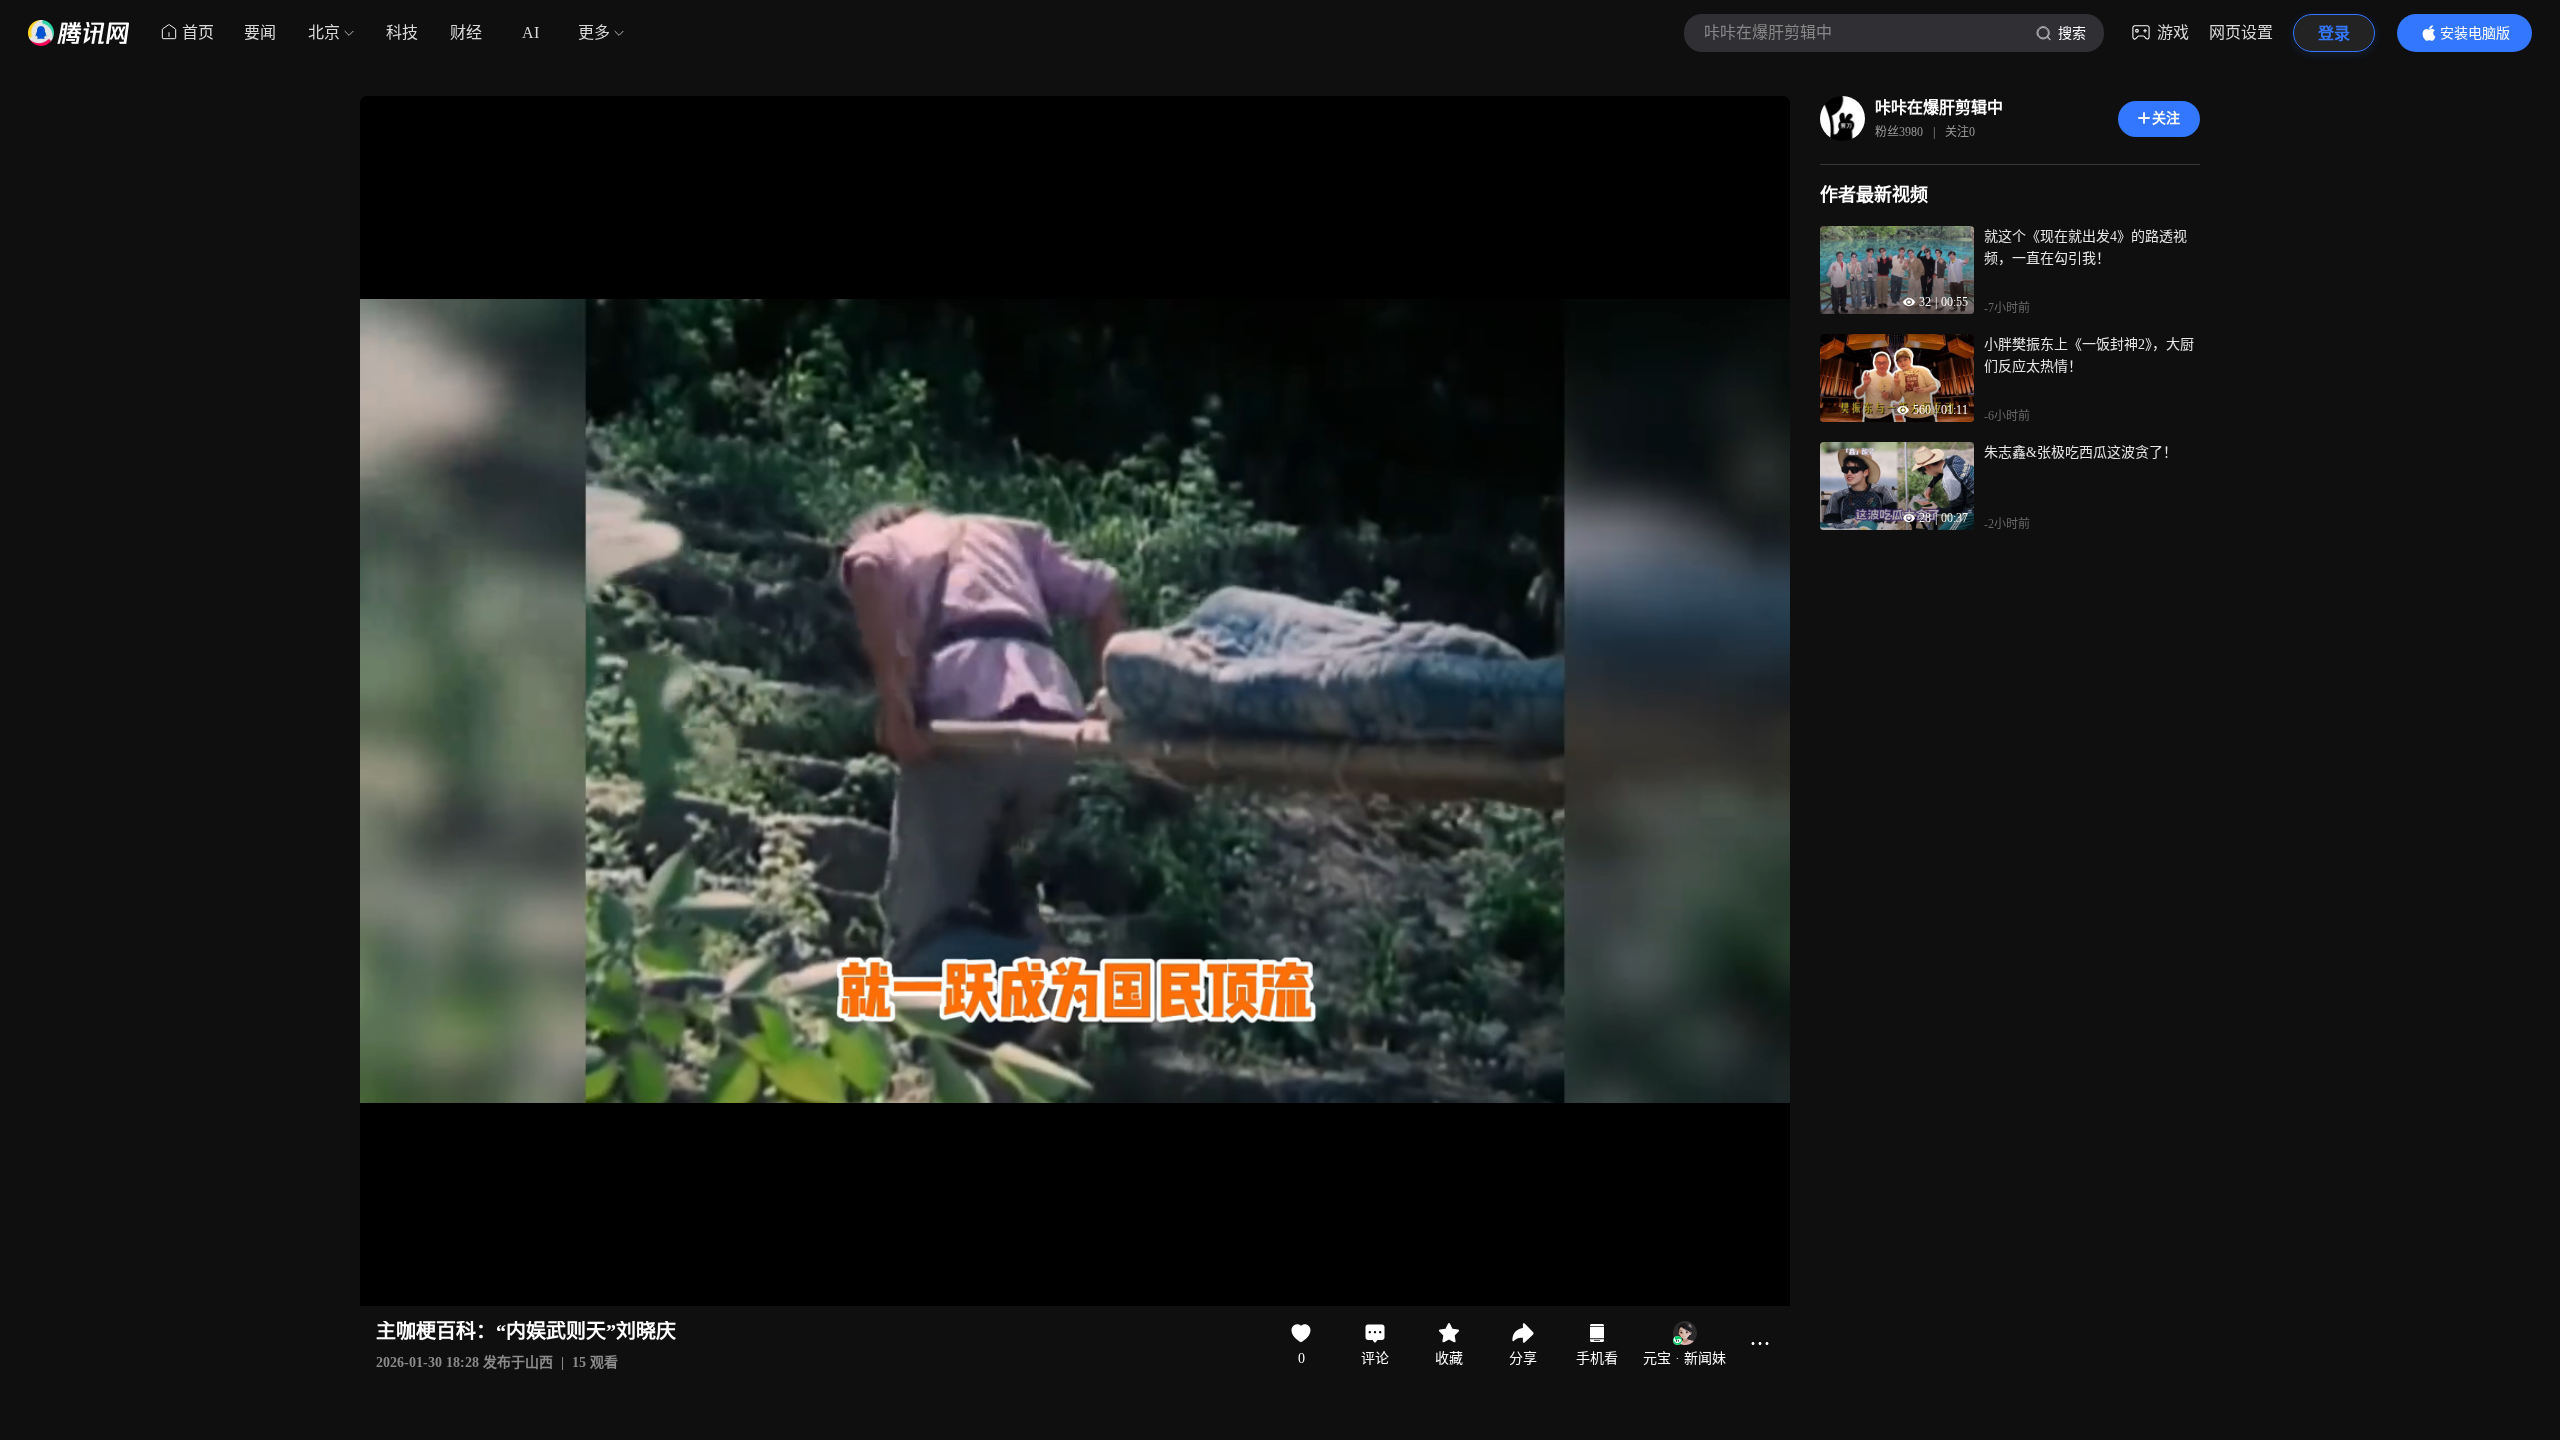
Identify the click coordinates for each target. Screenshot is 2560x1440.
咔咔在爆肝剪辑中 (1939, 107)
